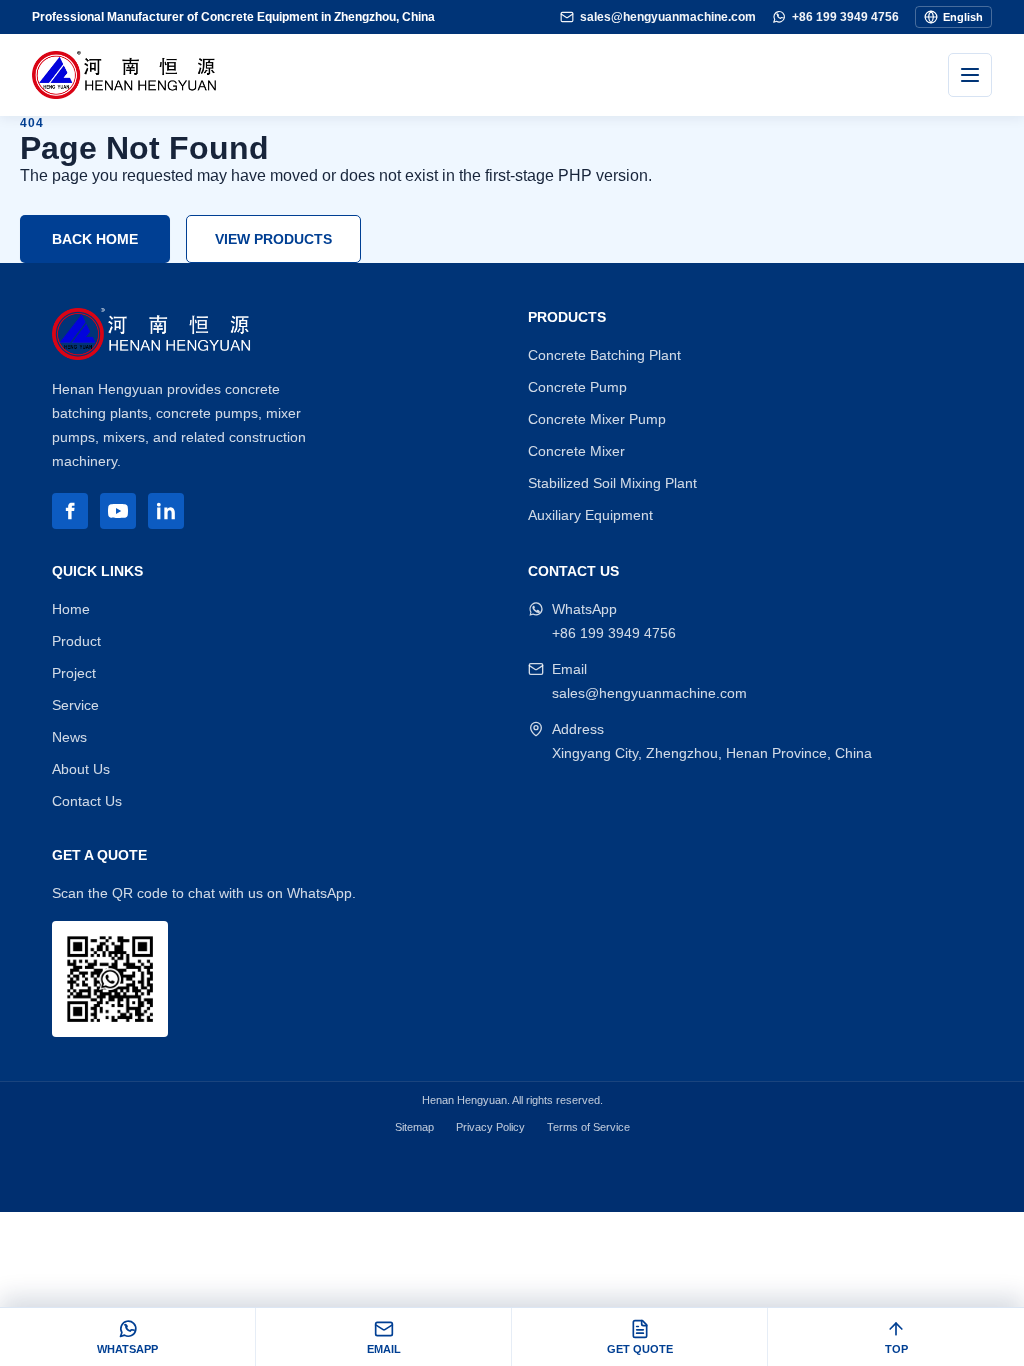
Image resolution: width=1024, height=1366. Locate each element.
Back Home (95, 239)
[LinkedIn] (166, 511)
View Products (273, 239)
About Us (81, 769)
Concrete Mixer (576, 451)
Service (75, 705)
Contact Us (87, 801)
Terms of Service (588, 1127)
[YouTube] (118, 511)
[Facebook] (70, 511)
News (69, 737)
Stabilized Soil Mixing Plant (612, 483)
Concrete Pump (577, 387)
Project (74, 673)
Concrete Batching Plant (604, 355)
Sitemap (414, 1127)
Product (76, 641)
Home (71, 609)
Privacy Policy (490, 1127)
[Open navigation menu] (970, 75)
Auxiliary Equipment (590, 515)
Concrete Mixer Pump (597, 419)
